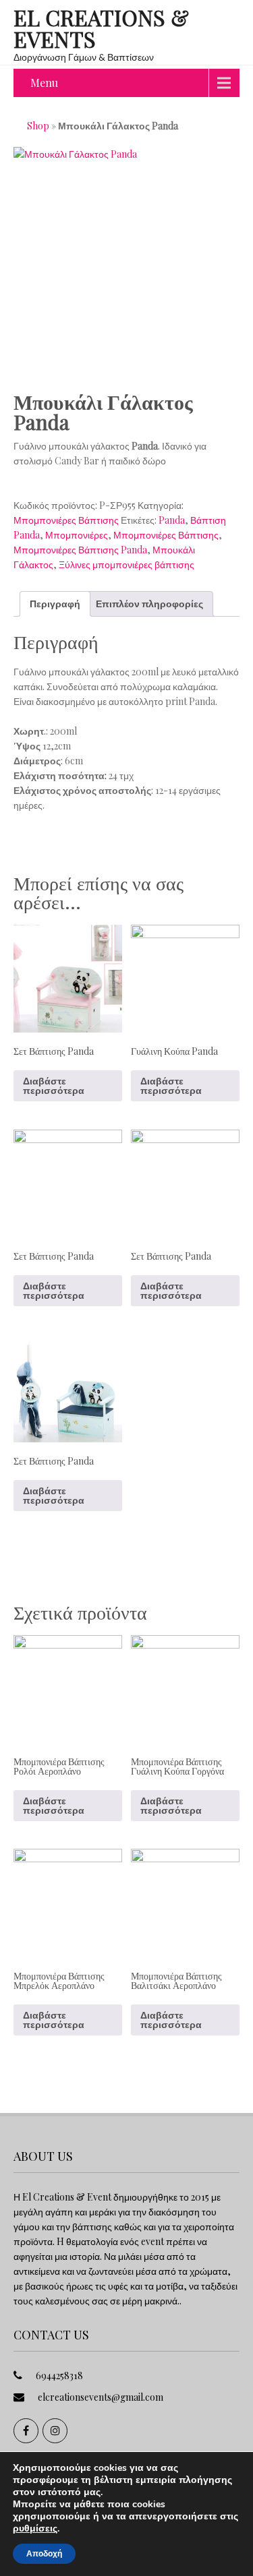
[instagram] (55, 2431)
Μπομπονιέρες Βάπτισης (66, 520)
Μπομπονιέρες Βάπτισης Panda (80, 550)
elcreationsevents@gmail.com (101, 2397)
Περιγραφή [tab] (55, 604)
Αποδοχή (44, 2554)
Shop (38, 126)
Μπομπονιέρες (77, 535)
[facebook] (26, 2431)
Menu (44, 83)
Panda (172, 520)
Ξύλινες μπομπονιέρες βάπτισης (126, 564)
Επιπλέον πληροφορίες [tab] (149, 604)
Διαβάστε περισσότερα (54, 1085)
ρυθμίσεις (35, 2529)
